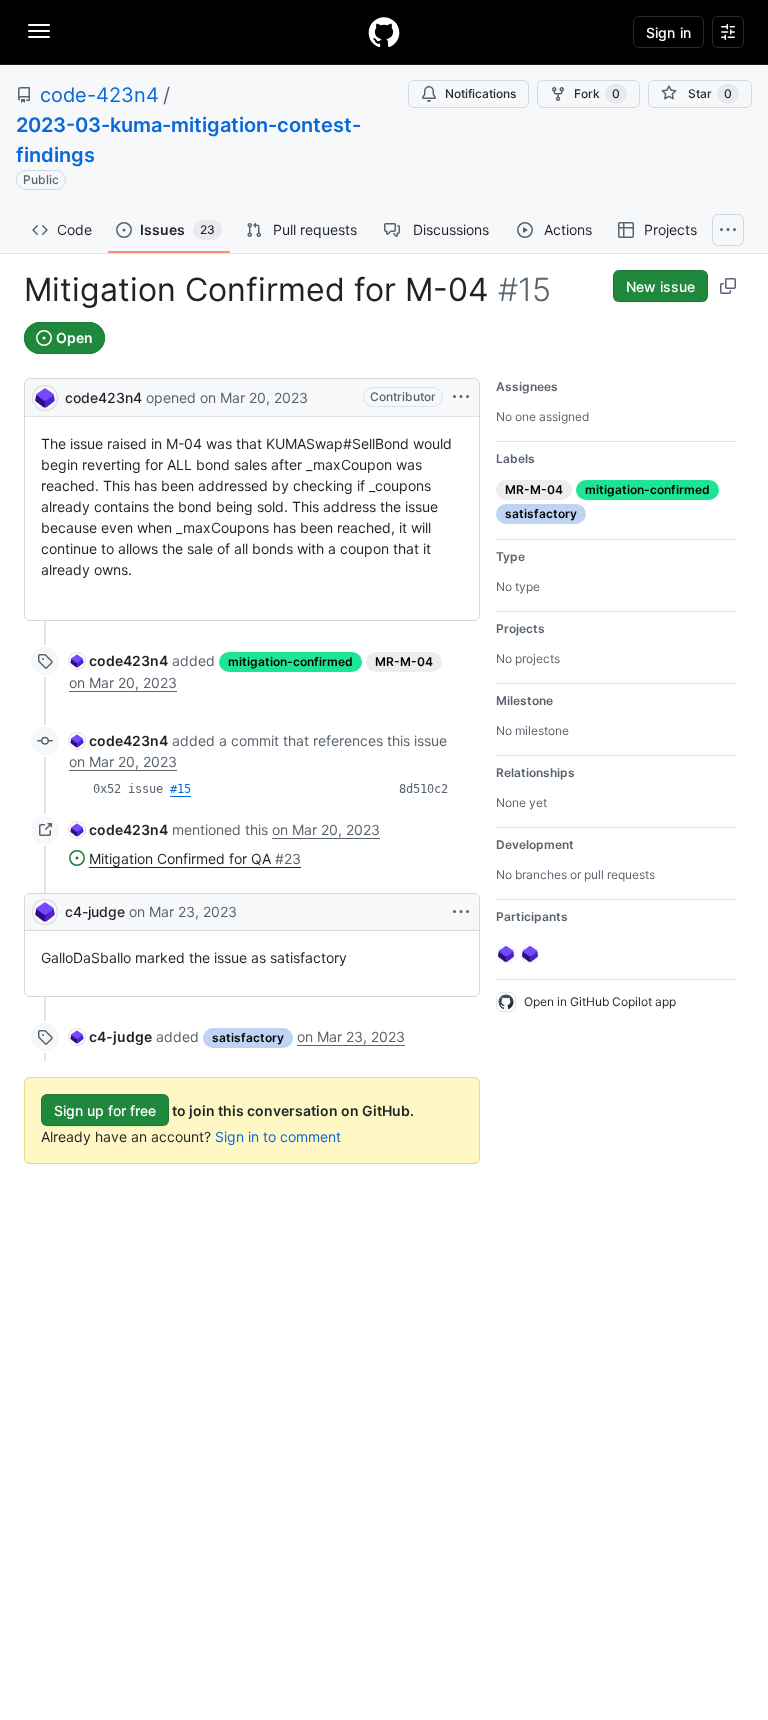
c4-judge (95, 911)
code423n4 (103, 397)
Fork (597, 93)
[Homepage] (384, 32)
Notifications (480, 93)
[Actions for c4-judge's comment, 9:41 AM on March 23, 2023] (461, 912)
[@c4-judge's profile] (45, 912)
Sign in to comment (278, 1136)
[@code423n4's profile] (45, 395)
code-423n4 (99, 95)
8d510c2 (423, 789)
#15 (180, 789)
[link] (118, 660)
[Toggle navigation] (39, 31)
